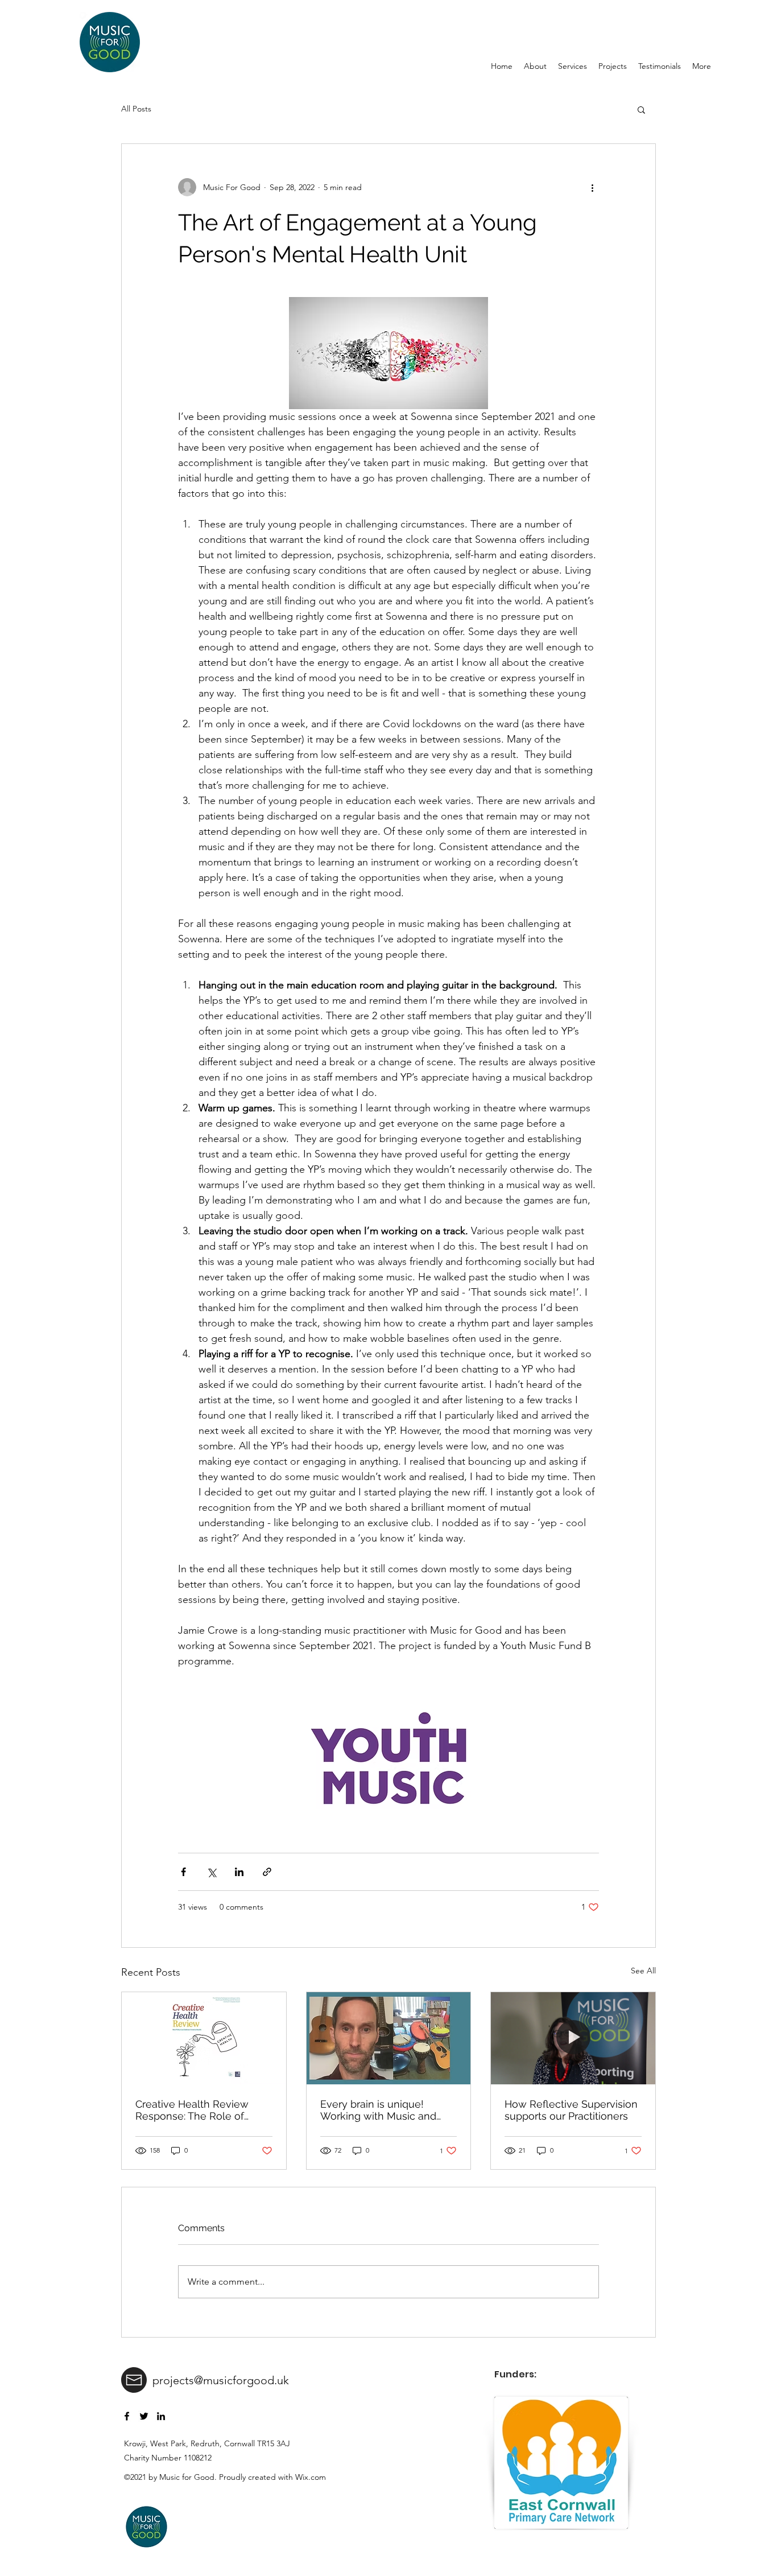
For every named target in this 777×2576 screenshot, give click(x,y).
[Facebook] (127, 2416)
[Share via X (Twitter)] (211, 1872)
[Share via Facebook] (183, 1872)
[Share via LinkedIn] (239, 1872)
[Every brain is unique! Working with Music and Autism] (389, 2038)
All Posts (136, 109)
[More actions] (592, 187)
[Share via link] (267, 1872)
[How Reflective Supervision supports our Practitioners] (573, 2038)
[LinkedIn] (161, 2416)
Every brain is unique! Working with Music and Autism (378, 2110)
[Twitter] (144, 2416)
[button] (641, 109)
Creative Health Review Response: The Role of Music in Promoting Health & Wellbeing (199, 2110)
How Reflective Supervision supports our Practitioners (571, 2110)
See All (643, 1971)
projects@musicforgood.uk (221, 2380)
